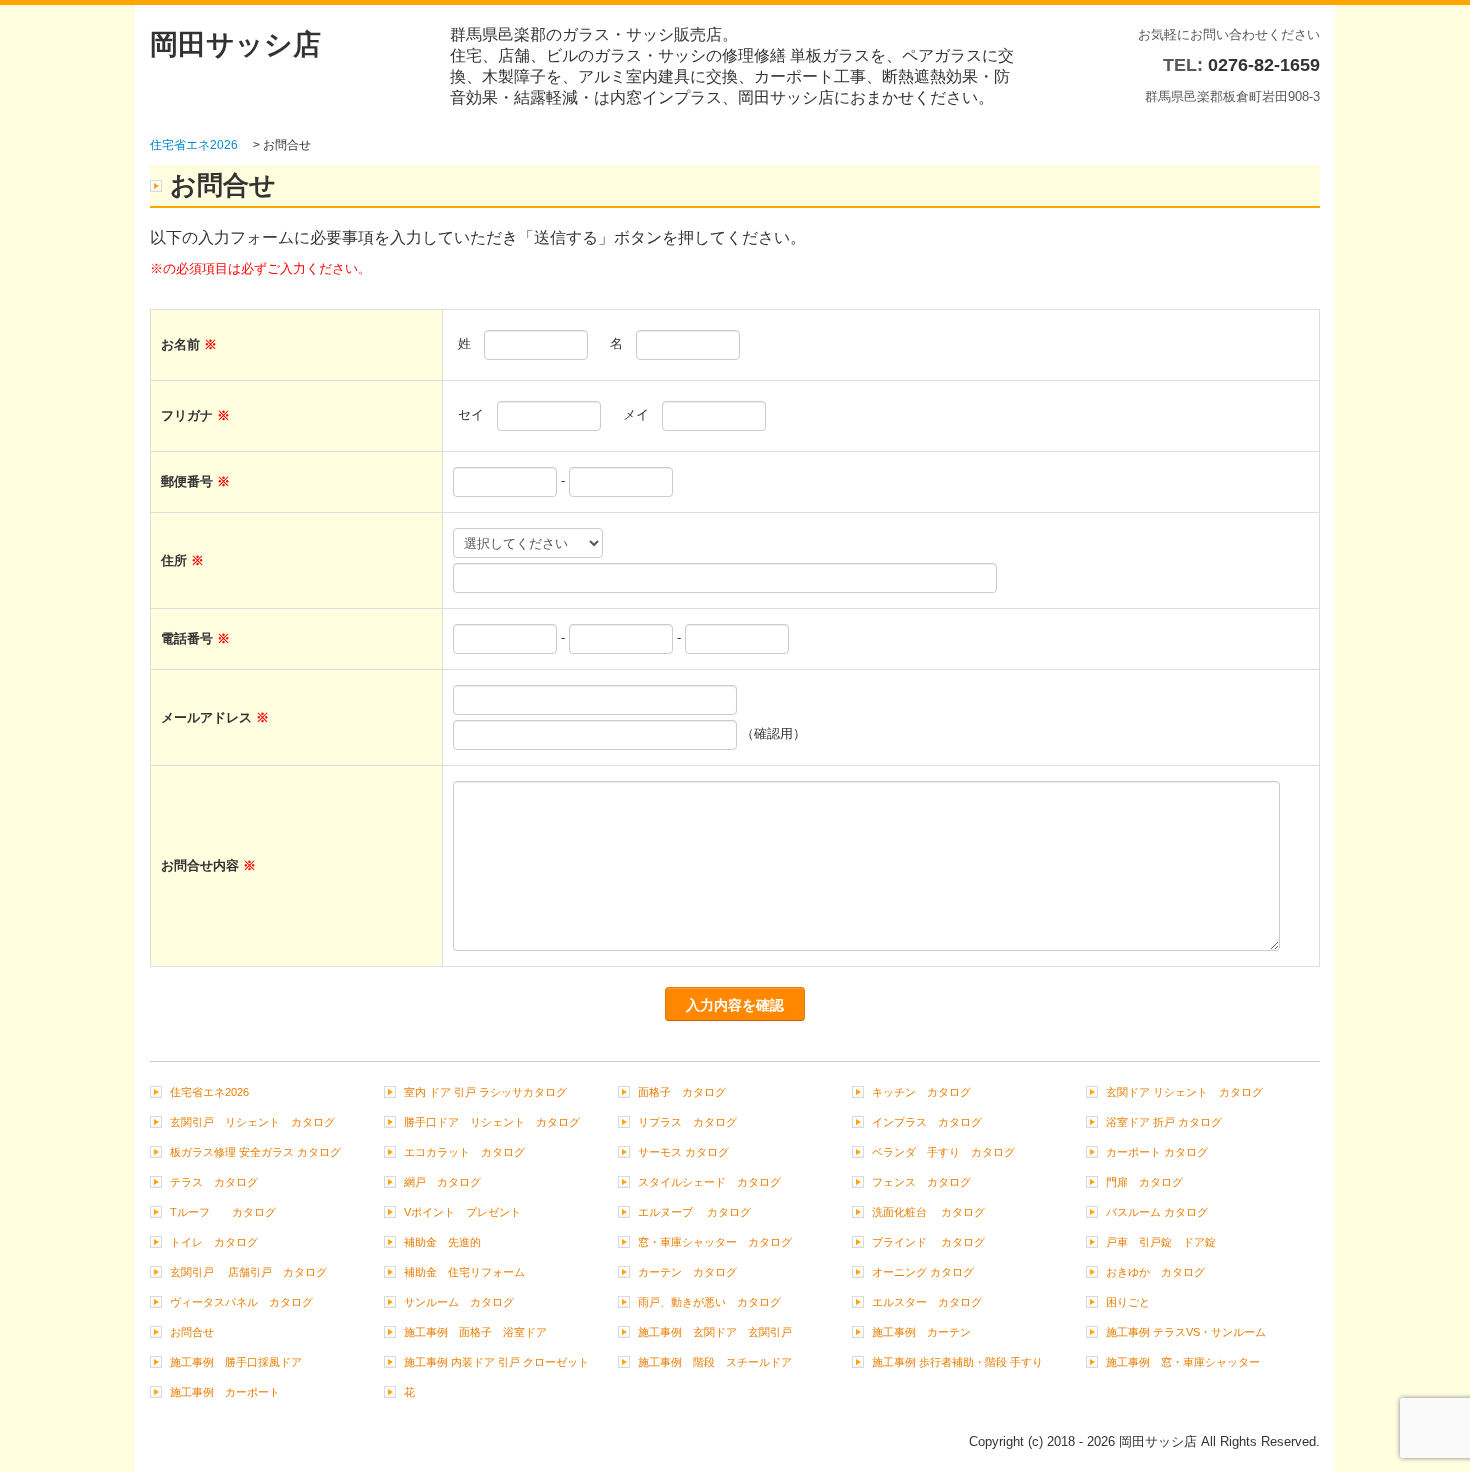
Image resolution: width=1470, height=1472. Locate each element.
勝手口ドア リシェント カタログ (492, 1122)
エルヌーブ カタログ (694, 1212)
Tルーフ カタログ (223, 1212)
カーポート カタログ (1157, 1152)
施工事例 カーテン (921, 1332)
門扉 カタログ (1144, 1182)
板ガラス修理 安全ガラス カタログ (255, 1152)
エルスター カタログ (927, 1302)
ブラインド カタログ (928, 1242)
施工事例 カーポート (225, 1392)
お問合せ (192, 1332)
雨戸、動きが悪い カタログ (709, 1302)
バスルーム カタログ (1157, 1212)
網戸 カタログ (442, 1182)
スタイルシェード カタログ (709, 1182)
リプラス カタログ (687, 1122)
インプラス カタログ (927, 1122)
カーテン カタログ (687, 1272)
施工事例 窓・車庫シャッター (1183, 1362)
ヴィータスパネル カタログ (241, 1302)
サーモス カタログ (683, 1152)
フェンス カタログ (921, 1182)
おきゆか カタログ (1155, 1272)
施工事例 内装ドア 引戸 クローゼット (496, 1362)
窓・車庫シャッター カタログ (715, 1242)
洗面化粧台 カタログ (928, 1212)
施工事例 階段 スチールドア (715, 1362)
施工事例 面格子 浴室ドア (475, 1332)
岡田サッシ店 (235, 44)
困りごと (1128, 1302)
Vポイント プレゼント (462, 1212)
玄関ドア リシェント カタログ (1184, 1092)
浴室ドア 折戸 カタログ (1164, 1122)
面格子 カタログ (682, 1092)
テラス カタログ (214, 1182)
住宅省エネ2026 (215, 1092)
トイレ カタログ (214, 1242)
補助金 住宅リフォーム (464, 1272)
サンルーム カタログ (459, 1302)
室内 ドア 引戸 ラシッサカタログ (485, 1092)
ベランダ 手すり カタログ (943, 1152)
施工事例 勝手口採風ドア (236, 1362)
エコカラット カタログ (464, 1152)
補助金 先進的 (442, 1242)
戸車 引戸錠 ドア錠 (1161, 1242)
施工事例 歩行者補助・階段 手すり (957, 1362)
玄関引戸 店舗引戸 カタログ (248, 1272)
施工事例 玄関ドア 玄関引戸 (715, 1332)
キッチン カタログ (921, 1092)
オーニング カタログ (923, 1272)
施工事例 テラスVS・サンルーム (1186, 1332)
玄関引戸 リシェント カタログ (252, 1122)
